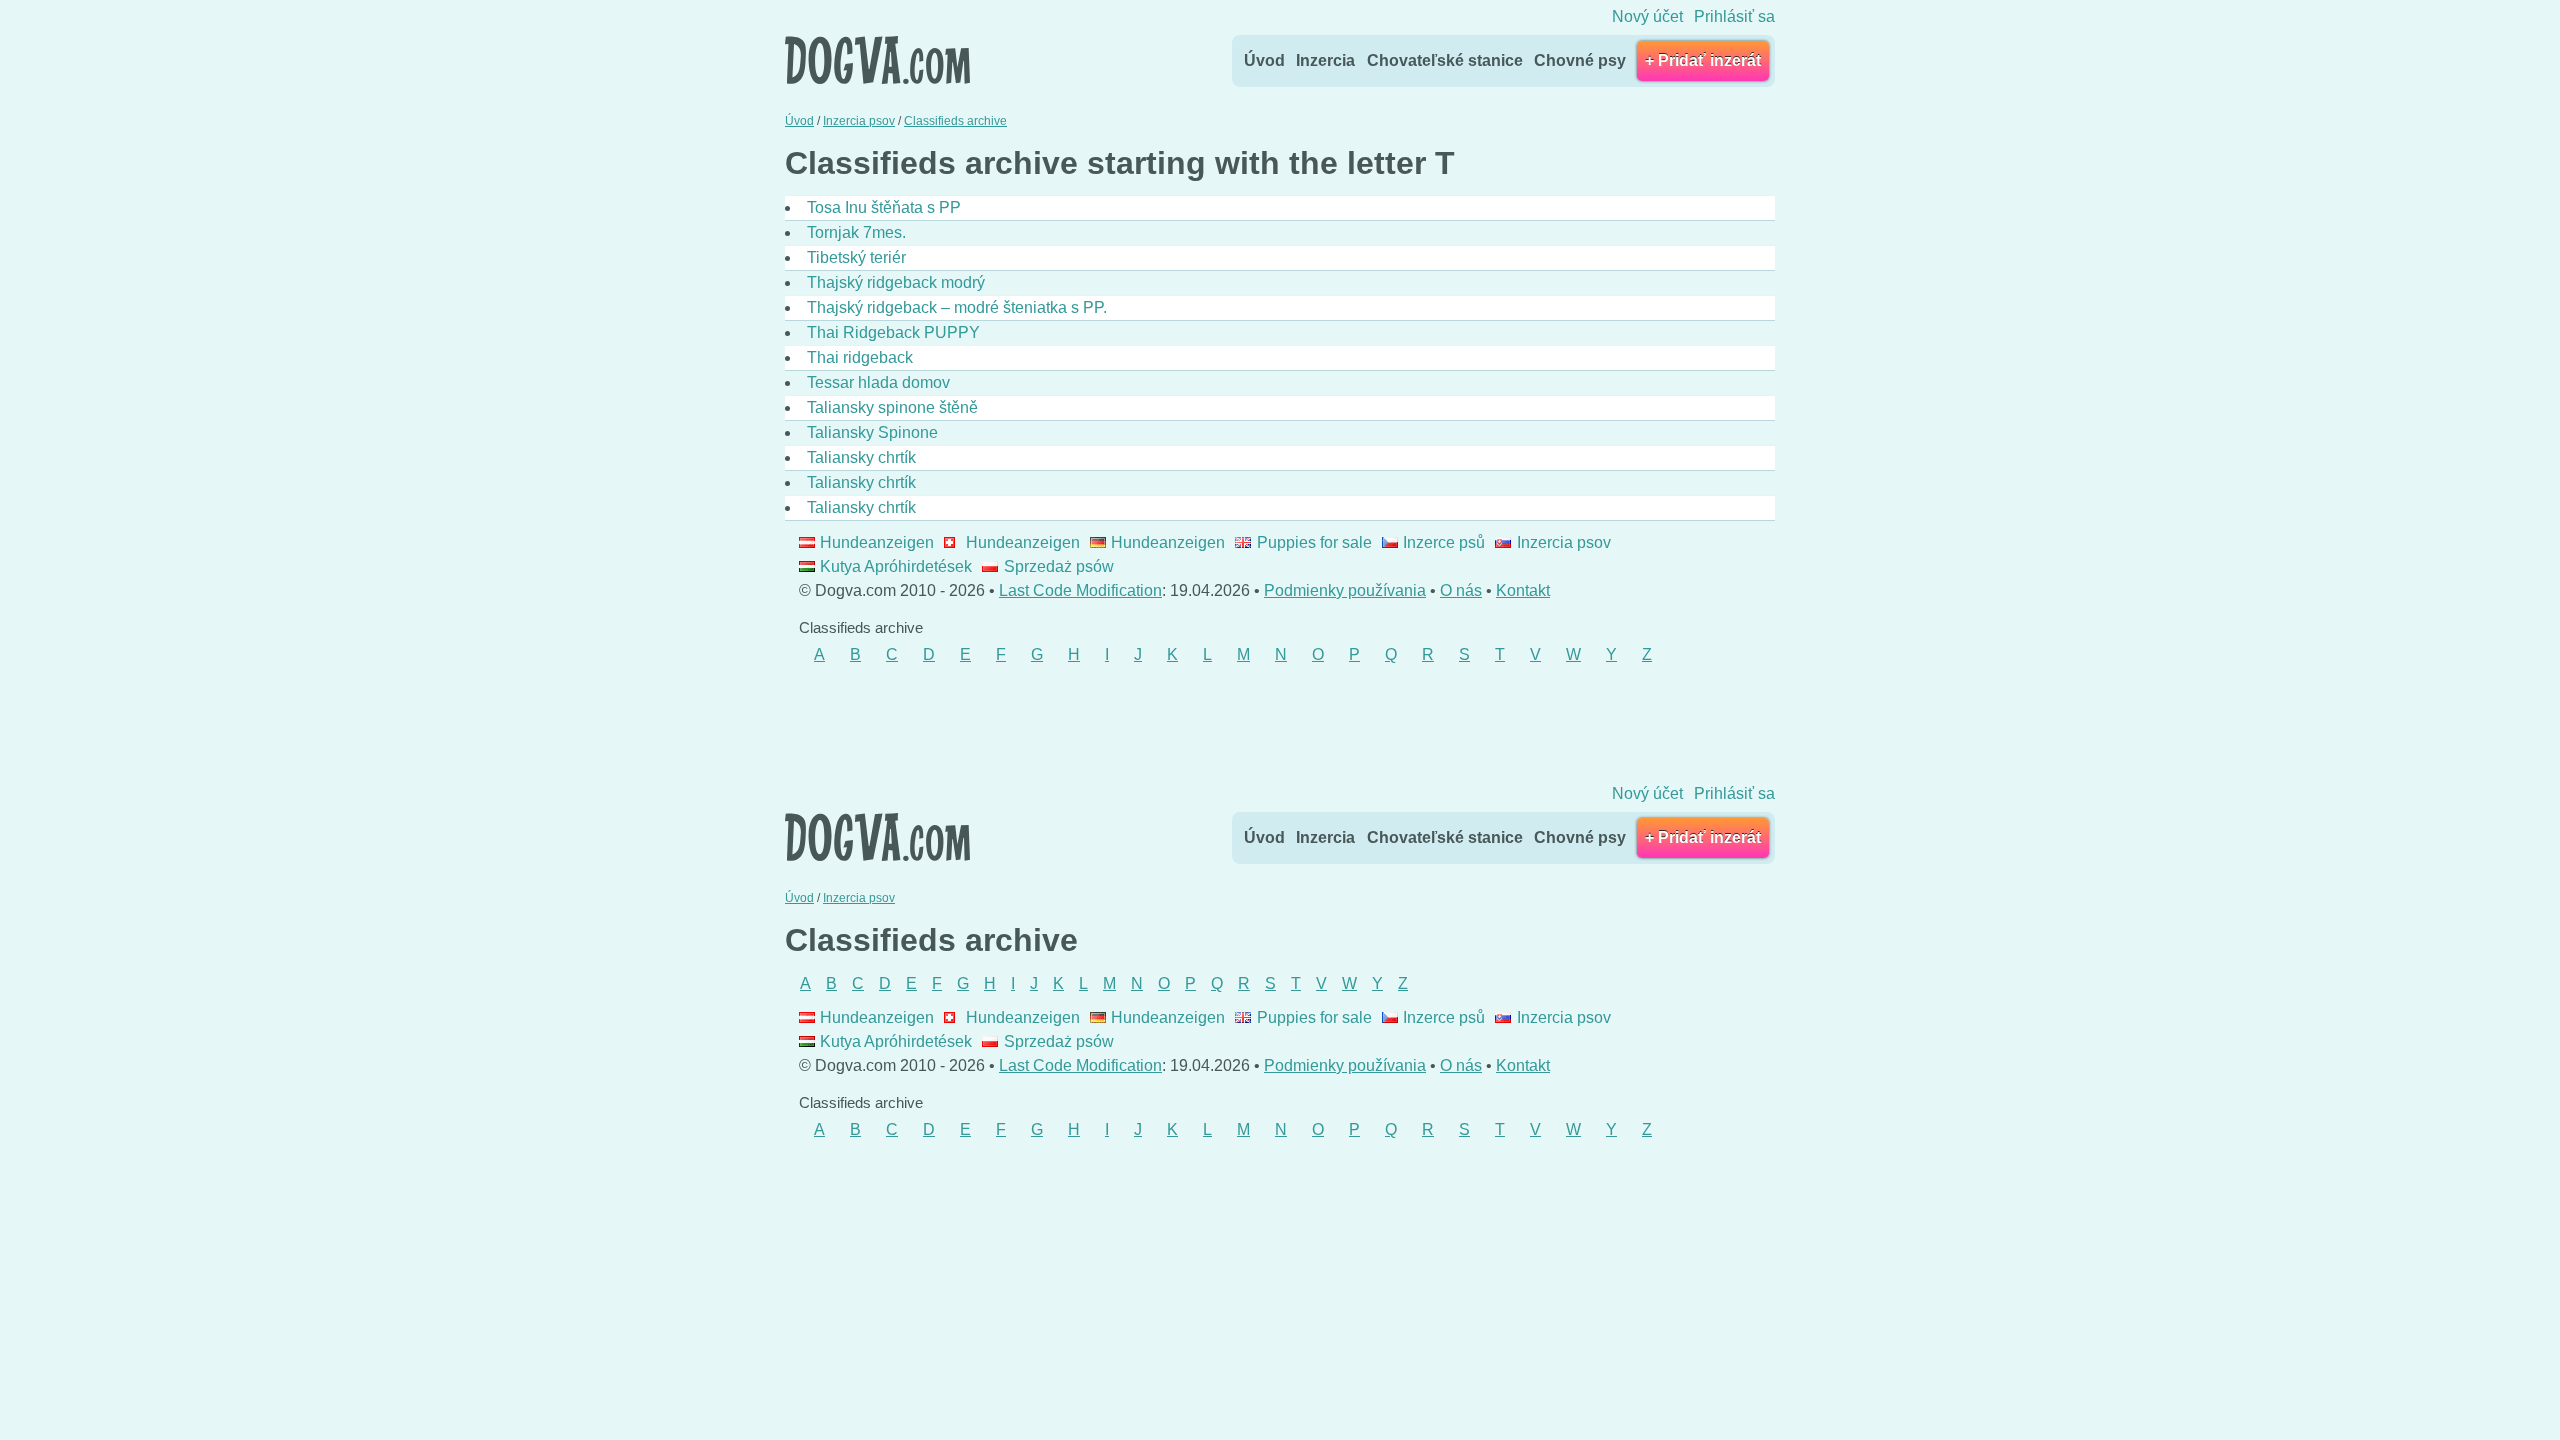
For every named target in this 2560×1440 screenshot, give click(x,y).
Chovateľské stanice (1445, 60)
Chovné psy (1580, 60)
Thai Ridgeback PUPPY (893, 332)
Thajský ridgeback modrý (896, 282)
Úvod (1264, 60)
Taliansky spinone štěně (892, 407)
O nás (1461, 590)
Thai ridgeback (860, 357)
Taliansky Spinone (872, 432)
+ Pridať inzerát (1703, 60)
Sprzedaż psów (1058, 566)
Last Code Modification (1080, 590)
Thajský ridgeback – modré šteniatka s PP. (957, 307)
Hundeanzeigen (877, 542)
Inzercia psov (1563, 542)
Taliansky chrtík (861, 457)
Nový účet (1647, 16)
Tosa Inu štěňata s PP (884, 207)
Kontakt (1523, 590)
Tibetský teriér (856, 257)
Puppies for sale (1314, 542)
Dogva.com (877, 60)
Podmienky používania (1345, 590)
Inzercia (1325, 60)
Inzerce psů (1444, 542)
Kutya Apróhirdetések (896, 566)
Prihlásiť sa (1734, 16)
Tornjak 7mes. (856, 232)
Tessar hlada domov (878, 382)
